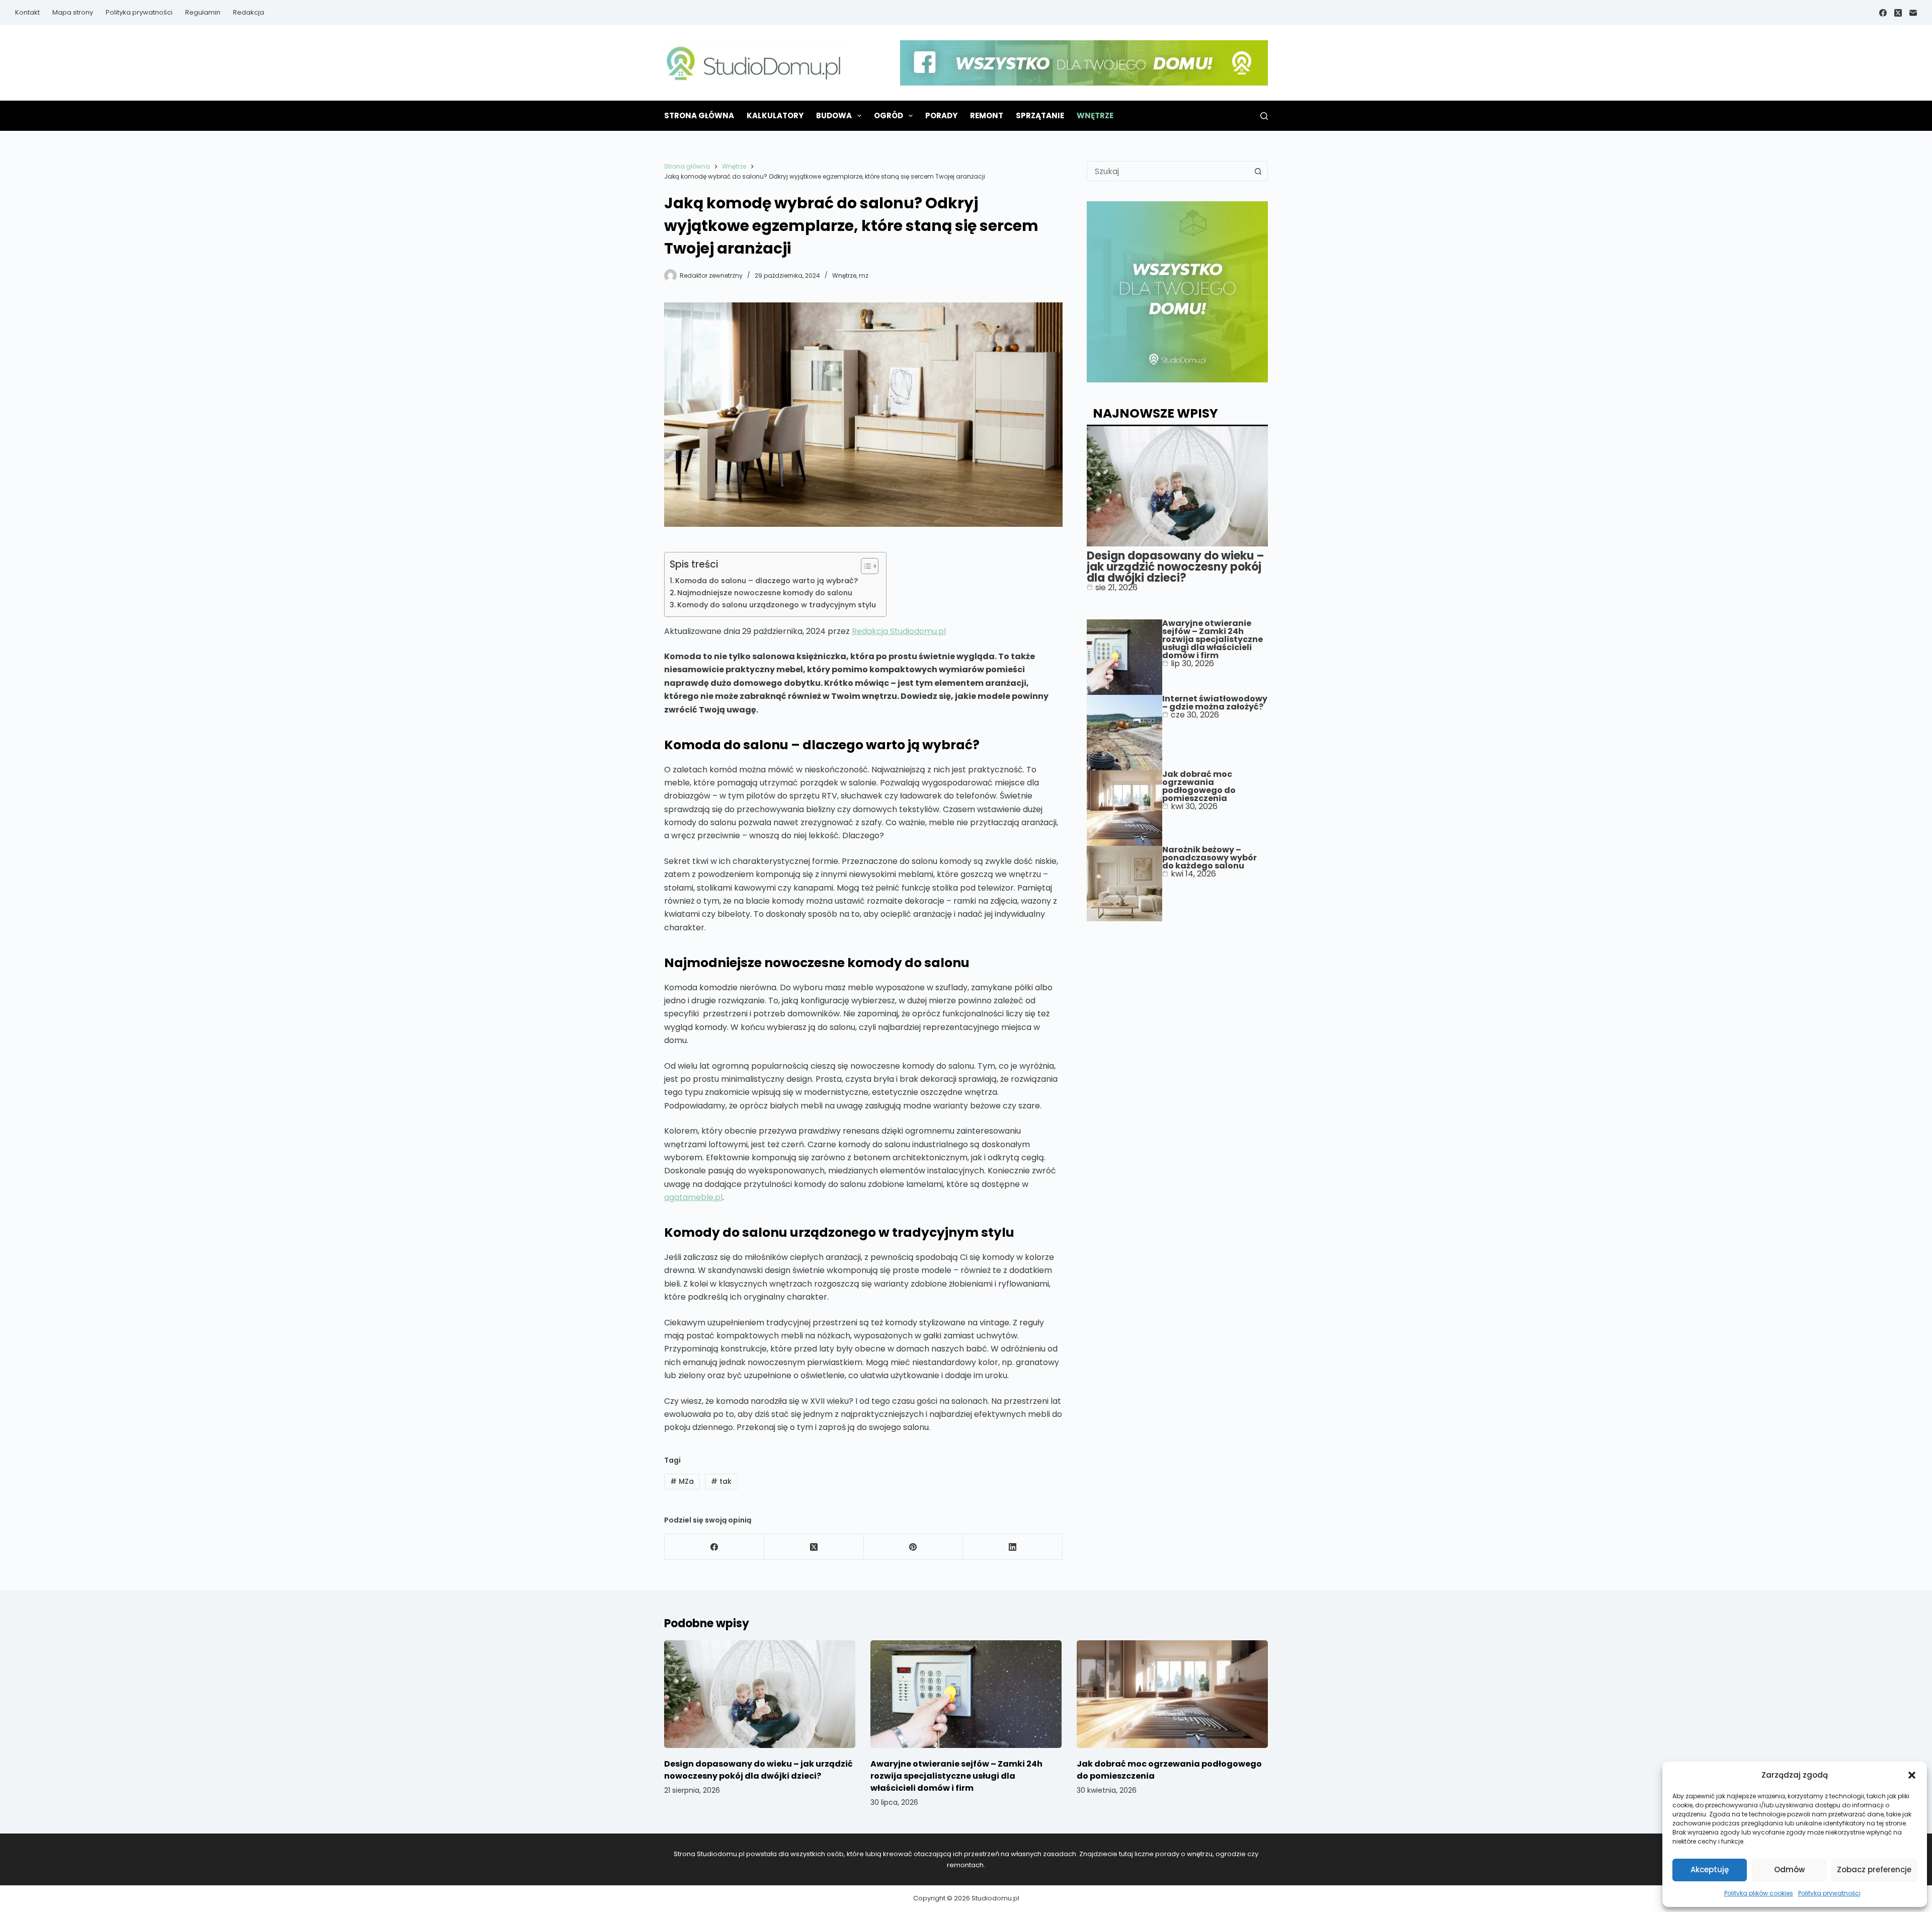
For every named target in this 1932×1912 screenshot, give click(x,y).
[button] (1912, 1775)
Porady (941, 115)
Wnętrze (1095, 115)
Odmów (1789, 1869)
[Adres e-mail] (1913, 13)
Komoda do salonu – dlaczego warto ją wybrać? (767, 581)
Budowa (834, 115)
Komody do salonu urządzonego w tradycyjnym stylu (777, 605)
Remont (987, 115)
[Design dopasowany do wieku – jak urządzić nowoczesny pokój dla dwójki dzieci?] (760, 1694)
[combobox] (1168, 171)
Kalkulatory (775, 115)
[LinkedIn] (1013, 1547)
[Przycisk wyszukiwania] (1258, 171)
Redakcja (249, 12)
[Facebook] (1883, 13)
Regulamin (203, 12)
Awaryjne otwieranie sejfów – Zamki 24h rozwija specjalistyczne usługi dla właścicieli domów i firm (1213, 639)
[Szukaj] (1264, 116)
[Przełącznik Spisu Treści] (865, 566)
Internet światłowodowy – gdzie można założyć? (1215, 703)
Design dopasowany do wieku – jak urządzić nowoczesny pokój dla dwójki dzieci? (1176, 567)
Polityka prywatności (1829, 1893)
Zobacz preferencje (1874, 1869)
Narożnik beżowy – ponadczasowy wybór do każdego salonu (1210, 858)
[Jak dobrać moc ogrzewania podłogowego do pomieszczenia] (1172, 1694)
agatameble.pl (693, 1197)
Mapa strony (73, 12)
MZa (682, 1481)
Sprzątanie (1040, 115)
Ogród (889, 115)
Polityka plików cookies (1759, 1893)
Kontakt (27, 12)
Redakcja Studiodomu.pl (899, 631)
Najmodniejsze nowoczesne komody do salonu (765, 593)
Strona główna (699, 115)
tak (721, 1481)
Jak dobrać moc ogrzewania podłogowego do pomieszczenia (1199, 786)
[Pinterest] (914, 1547)
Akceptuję (1710, 1869)
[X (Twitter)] (1898, 13)
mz (864, 275)
